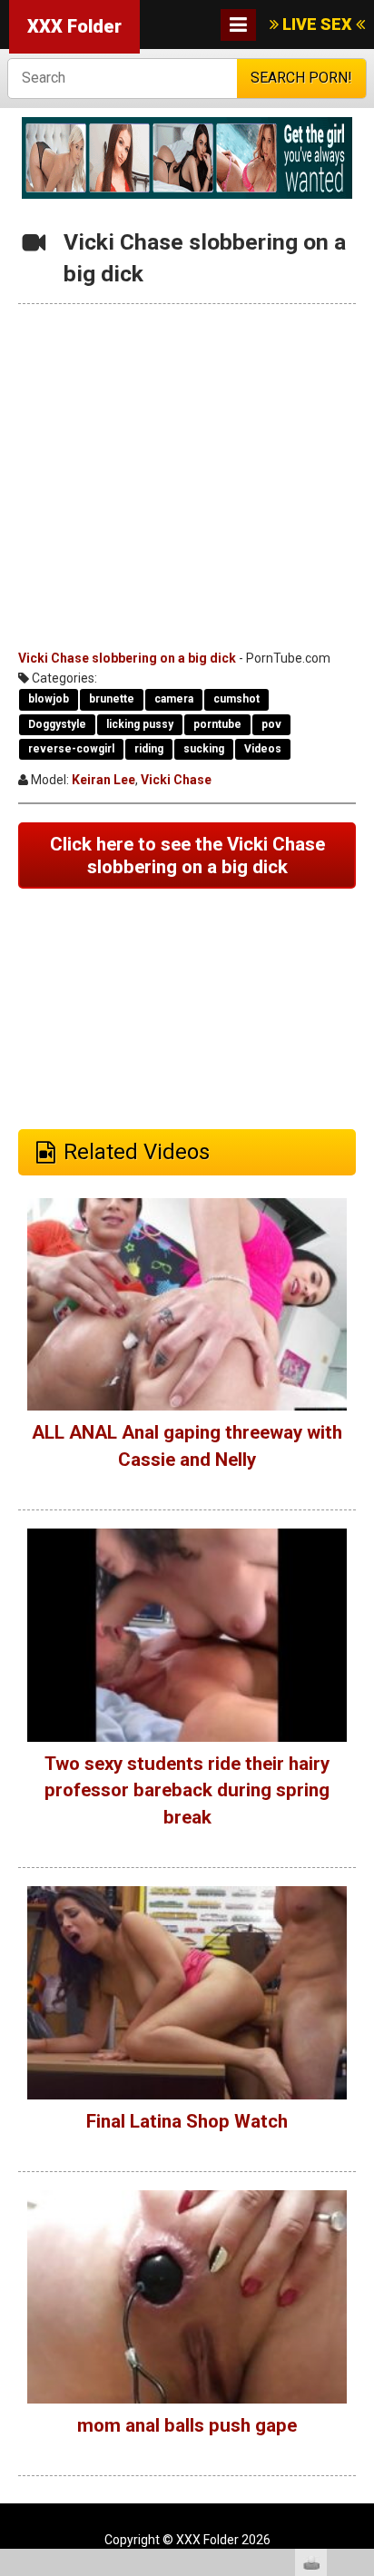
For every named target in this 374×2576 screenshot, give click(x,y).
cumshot (236, 699)
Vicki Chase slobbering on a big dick (127, 658)
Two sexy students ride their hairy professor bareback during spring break (187, 1790)
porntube (217, 724)
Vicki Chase (176, 780)
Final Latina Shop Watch (187, 2121)
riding (149, 749)
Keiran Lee (103, 780)
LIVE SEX (317, 24)
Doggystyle (57, 724)
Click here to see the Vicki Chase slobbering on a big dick (187, 855)
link (358, 2292)
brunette (112, 699)
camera (174, 699)
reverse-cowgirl (71, 749)
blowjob (49, 699)
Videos (263, 749)
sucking (204, 749)
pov (271, 724)
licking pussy (140, 724)
